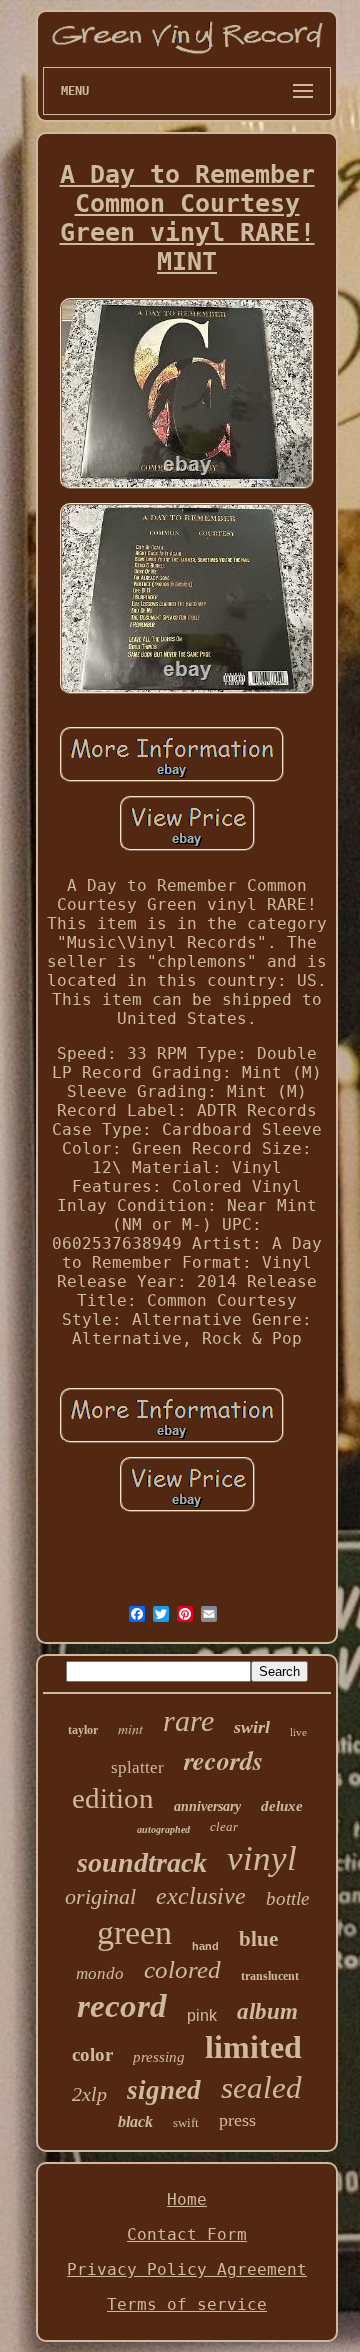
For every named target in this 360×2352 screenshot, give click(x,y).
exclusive (201, 1896)
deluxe (282, 1806)
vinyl (262, 1858)
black (135, 2121)
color (92, 2054)
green (134, 1932)
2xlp (89, 2094)
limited (253, 2047)
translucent (270, 1976)
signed (164, 2090)
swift (186, 2122)
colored (182, 1969)
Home (187, 2199)
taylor (83, 1730)
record (122, 2006)
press (237, 2120)
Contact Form (187, 2234)
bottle (287, 1898)
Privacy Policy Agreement (187, 2269)
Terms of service (187, 2304)
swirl (252, 1727)
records (223, 1760)
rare (188, 1720)
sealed (261, 2087)
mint (130, 1728)
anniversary (207, 1806)
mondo (100, 1973)
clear (224, 1826)
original (100, 1896)
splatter (137, 1767)
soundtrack (142, 1862)
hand (205, 1946)
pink (202, 2015)
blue (258, 1939)
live (298, 1732)
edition (113, 1798)
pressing (159, 2057)
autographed (163, 1829)
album (267, 2011)
